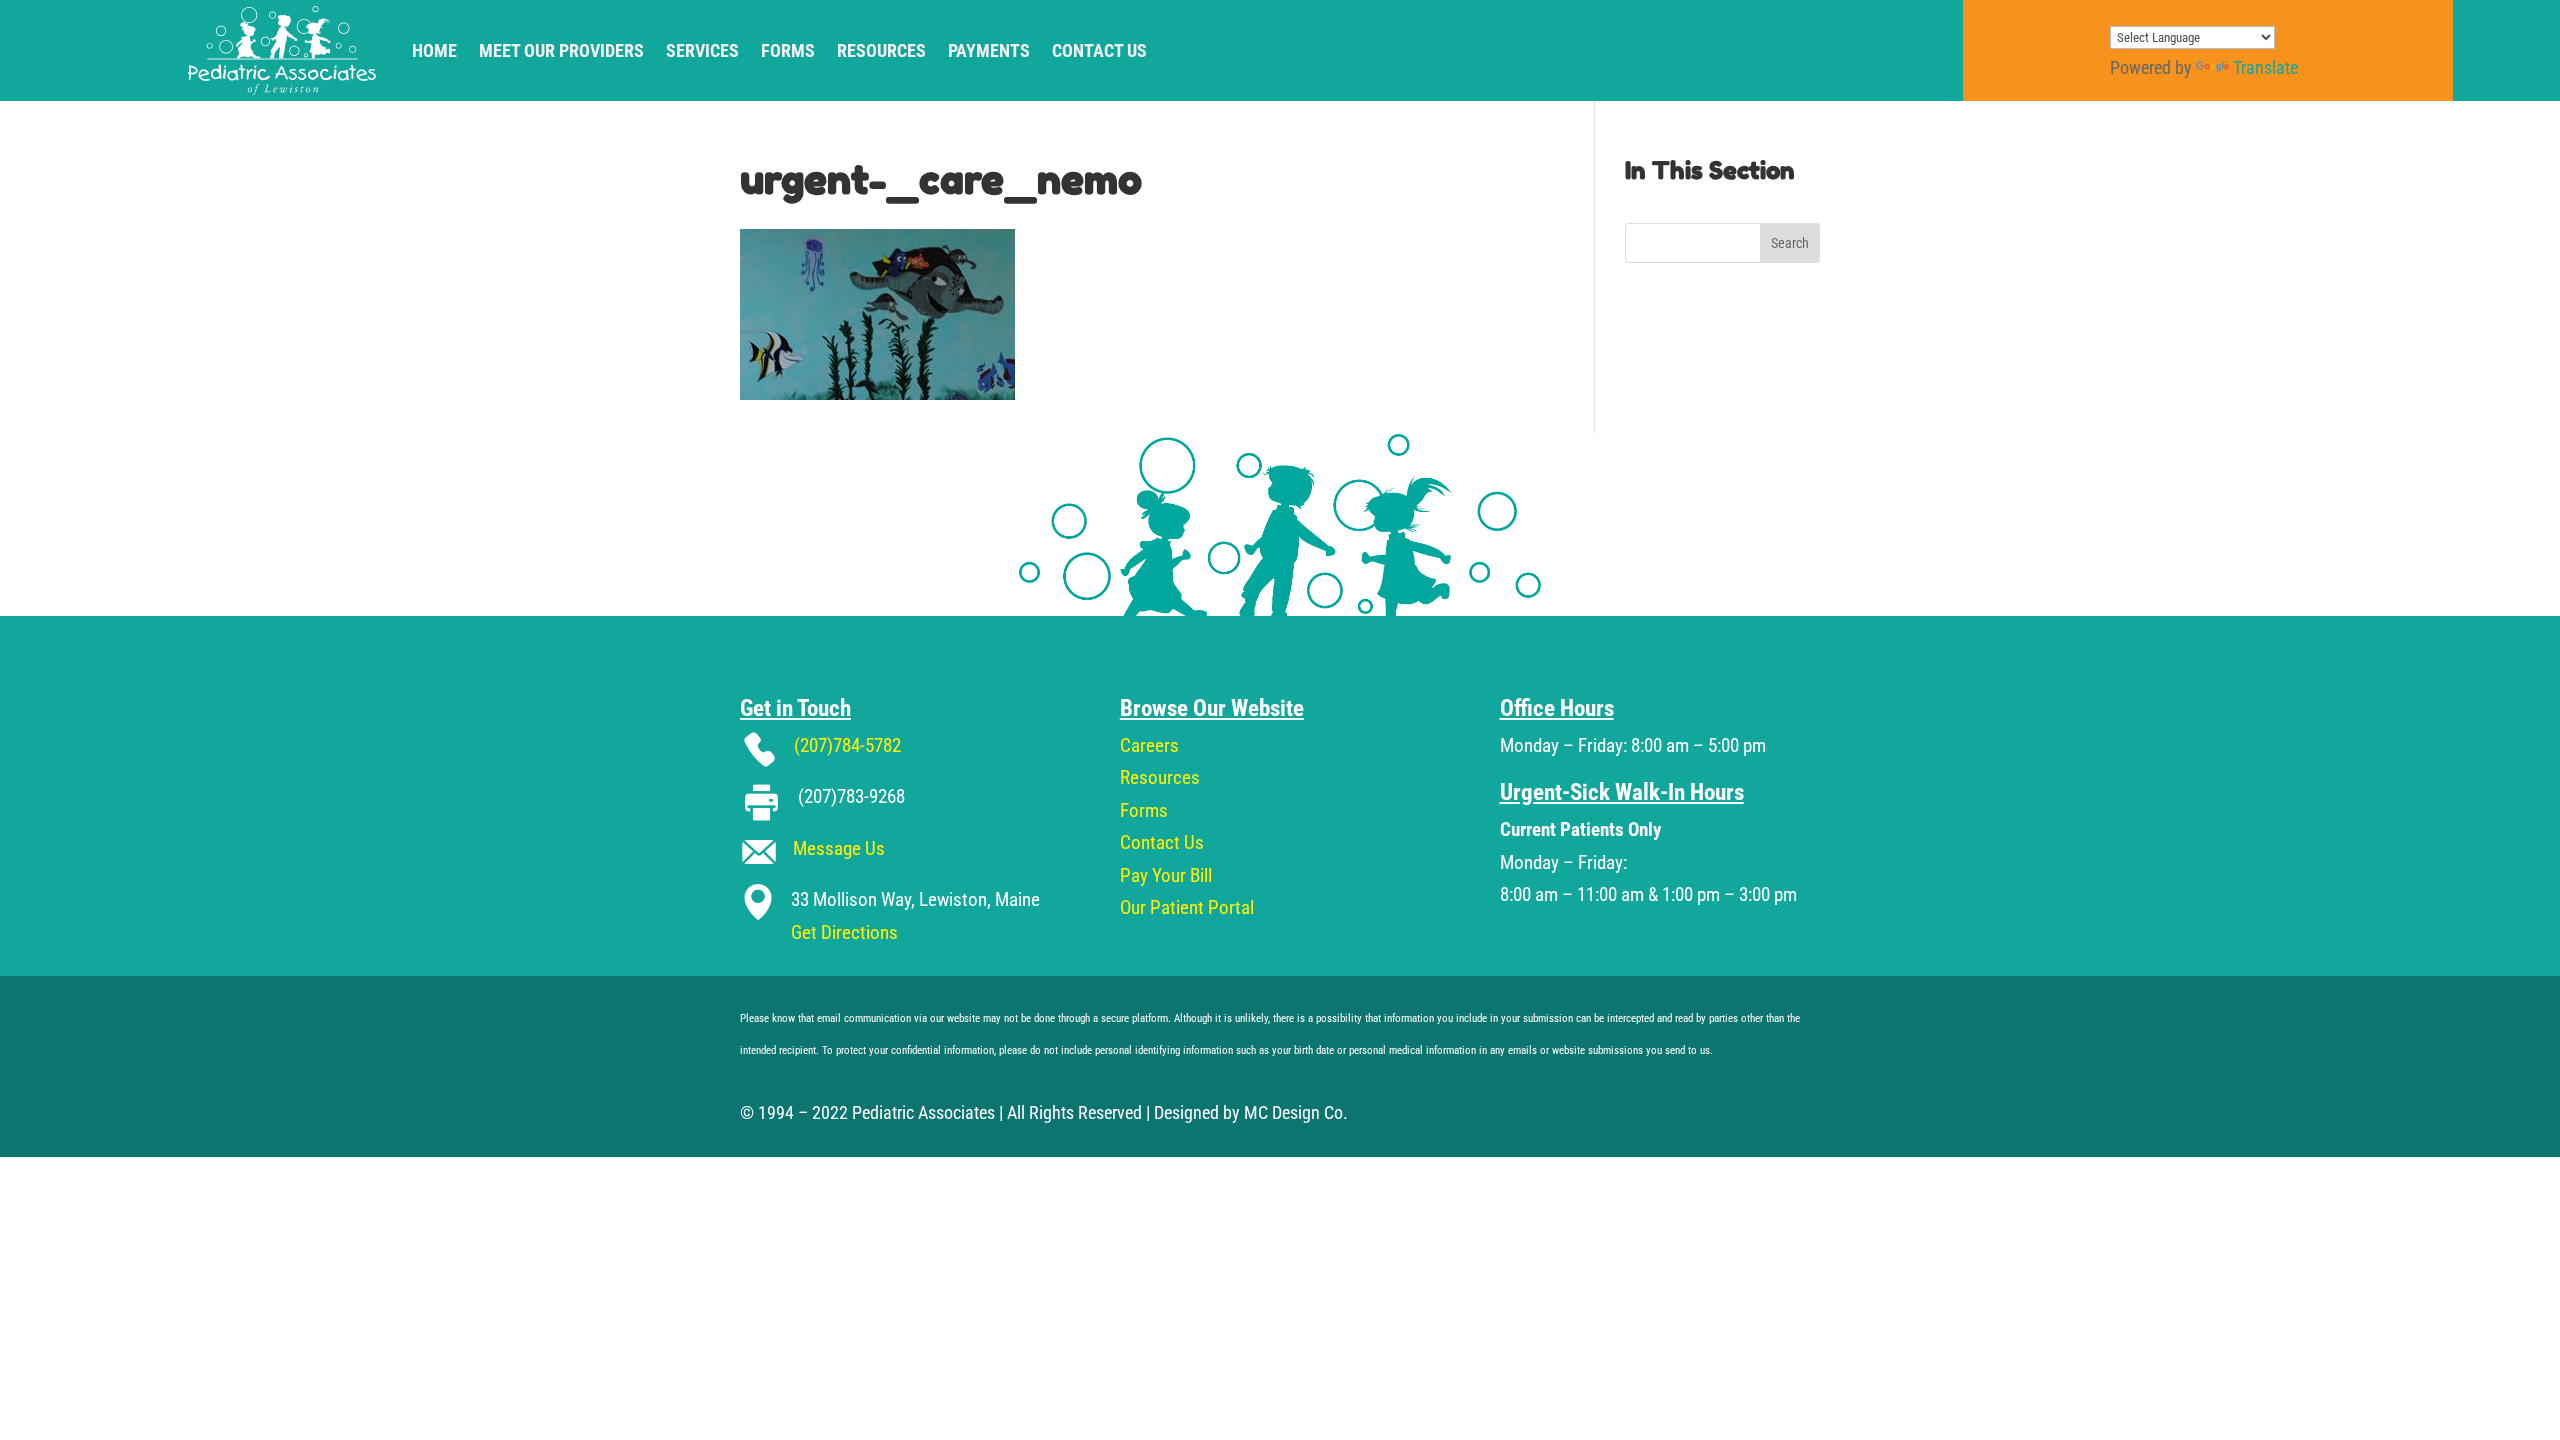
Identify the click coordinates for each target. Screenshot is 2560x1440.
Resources (881, 50)
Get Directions (844, 932)
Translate (2265, 67)
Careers (1149, 745)
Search (1790, 243)
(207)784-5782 (847, 745)
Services (702, 50)
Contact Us (1099, 50)
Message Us (839, 848)
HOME (434, 50)
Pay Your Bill (1166, 875)
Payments (989, 50)
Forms (788, 50)
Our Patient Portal (1187, 907)
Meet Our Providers (561, 50)
